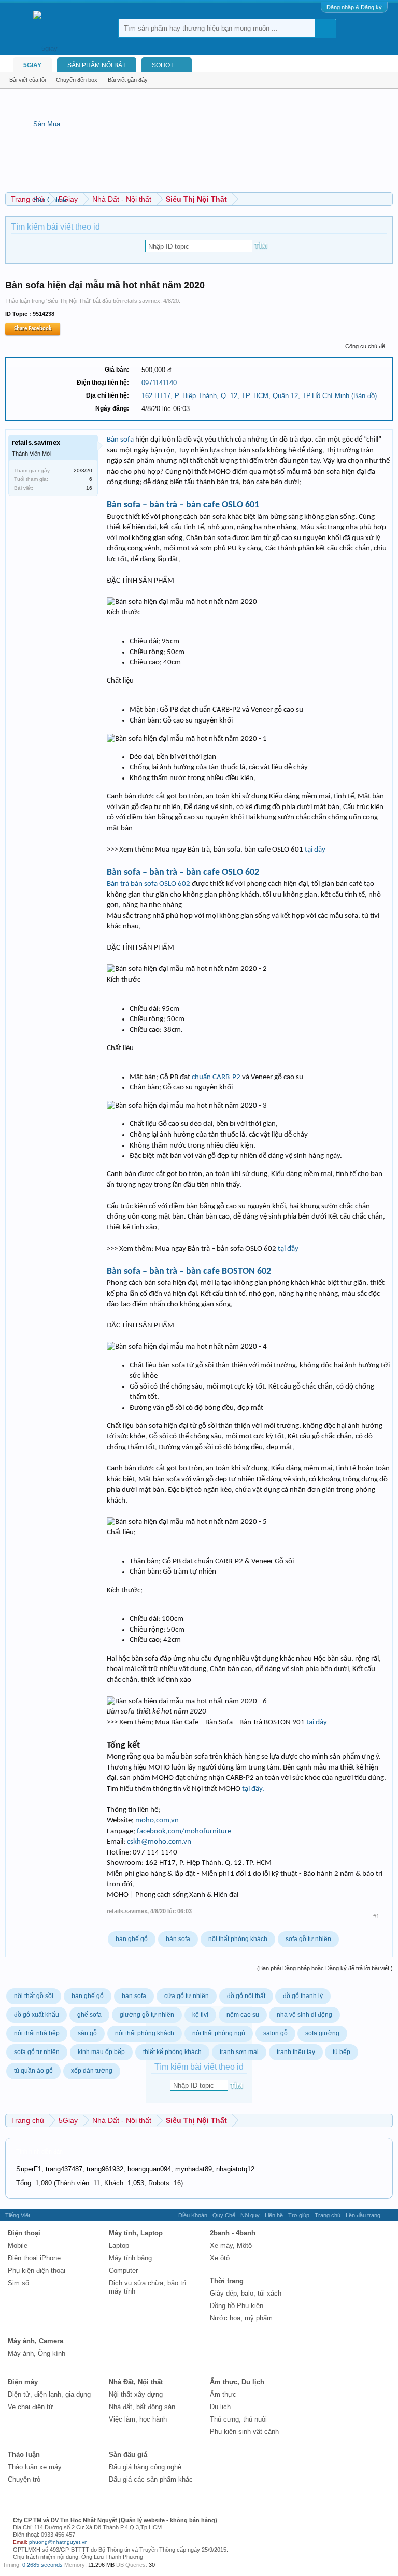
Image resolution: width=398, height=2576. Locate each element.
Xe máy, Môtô (231, 2246)
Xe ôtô (220, 2258)
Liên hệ (274, 2215)
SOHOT (163, 65)
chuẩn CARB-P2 (216, 1077)
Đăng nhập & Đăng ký (354, 7)
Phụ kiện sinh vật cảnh (244, 2432)
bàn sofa (178, 1939)
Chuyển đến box (77, 80)
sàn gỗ (87, 2033)
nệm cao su (243, 2015)
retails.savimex (141, 301)
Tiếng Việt (18, 2215)
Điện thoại (24, 2233)
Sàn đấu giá (128, 2454)
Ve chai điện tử (31, 2407)
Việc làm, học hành (138, 2419)
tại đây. (253, 1789)
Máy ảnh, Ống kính (37, 2353)
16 (89, 488)
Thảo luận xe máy (35, 2467)
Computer (123, 2270)
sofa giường (322, 2033)
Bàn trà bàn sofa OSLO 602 (148, 884)
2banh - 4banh (233, 2233)
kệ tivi (200, 2015)
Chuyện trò (24, 2479)
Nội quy (250, 2215)
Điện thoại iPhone (34, 2258)
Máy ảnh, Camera (35, 2341)
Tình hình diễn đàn (39, 2152)
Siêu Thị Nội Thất (69, 301)
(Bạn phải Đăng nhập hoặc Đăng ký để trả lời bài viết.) (325, 1968)
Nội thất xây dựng (136, 2394)
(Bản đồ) (364, 396)
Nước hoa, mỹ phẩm (241, 2318)
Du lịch (220, 2407)
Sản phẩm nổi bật (97, 65)
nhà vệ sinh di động (304, 2015)
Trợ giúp (299, 2215)
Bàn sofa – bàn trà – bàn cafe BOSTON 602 (189, 1272)
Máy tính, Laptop (136, 2233)
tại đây (315, 850)
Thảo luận (24, 2454)
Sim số (18, 2283)
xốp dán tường (92, 2071)
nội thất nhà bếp (37, 2033)
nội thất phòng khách (238, 1939)
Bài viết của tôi (27, 80)
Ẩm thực (223, 2394)
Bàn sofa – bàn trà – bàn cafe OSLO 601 (183, 505)
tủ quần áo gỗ (33, 2071)
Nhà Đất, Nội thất (136, 2382)
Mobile (18, 2246)
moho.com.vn (157, 1821)
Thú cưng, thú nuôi (238, 2419)
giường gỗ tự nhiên (147, 2015)
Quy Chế (224, 2215)
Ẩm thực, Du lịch (237, 2382)
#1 (376, 1916)
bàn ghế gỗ (132, 1939)
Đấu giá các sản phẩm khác (151, 2479)
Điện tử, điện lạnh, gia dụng (49, 2394)
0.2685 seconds (42, 2565)
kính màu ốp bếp (101, 2052)
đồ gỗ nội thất (246, 1996)
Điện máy (23, 2382)
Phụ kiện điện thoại (37, 2270)
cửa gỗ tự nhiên (187, 1996)
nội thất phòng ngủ (219, 2033)
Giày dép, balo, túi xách (246, 2293)
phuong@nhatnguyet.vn (58, 2542)
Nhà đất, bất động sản (142, 2407)
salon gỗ (275, 2033)
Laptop (119, 2246)
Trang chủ (328, 2215)
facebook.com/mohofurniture (184, 1831)
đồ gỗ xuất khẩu (37, 2015)
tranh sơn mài (239, 2052)
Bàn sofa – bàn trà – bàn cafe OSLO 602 (183, 873)
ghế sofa (89, 2015)
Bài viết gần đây (128, 80)
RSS (389, 2215)
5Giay (32, 65)
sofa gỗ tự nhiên (308, 1939)
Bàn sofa (120, 440)
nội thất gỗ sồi (34, 1996)
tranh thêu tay (296, 2052)
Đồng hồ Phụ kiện (237, 2306)
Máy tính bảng (130, 2258)
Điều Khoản (193, 2215)
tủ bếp (342, 2052)
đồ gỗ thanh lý (303, 1996)
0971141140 (159, 383)
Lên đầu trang (363, 2215)
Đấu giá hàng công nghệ (145, 2467)
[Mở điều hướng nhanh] (386, 199)
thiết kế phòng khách (172, 2052)
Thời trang (227, 2281)
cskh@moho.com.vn (159, 1842)
